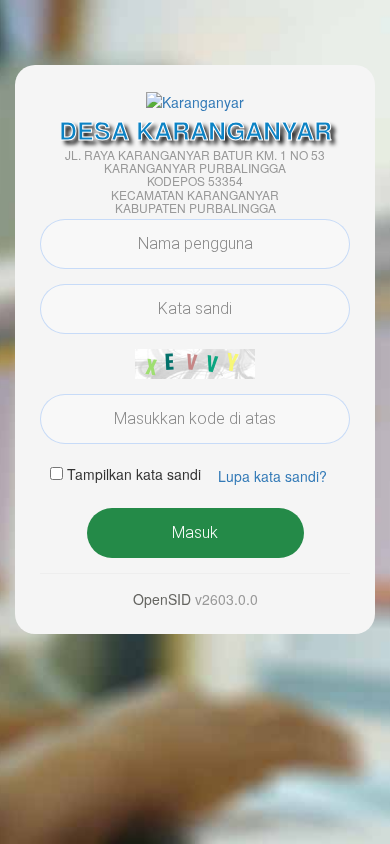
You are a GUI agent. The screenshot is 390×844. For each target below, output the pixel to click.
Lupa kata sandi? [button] (272, 476)
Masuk (195, 532)
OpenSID (162, 599)
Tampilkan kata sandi (134, 474)
